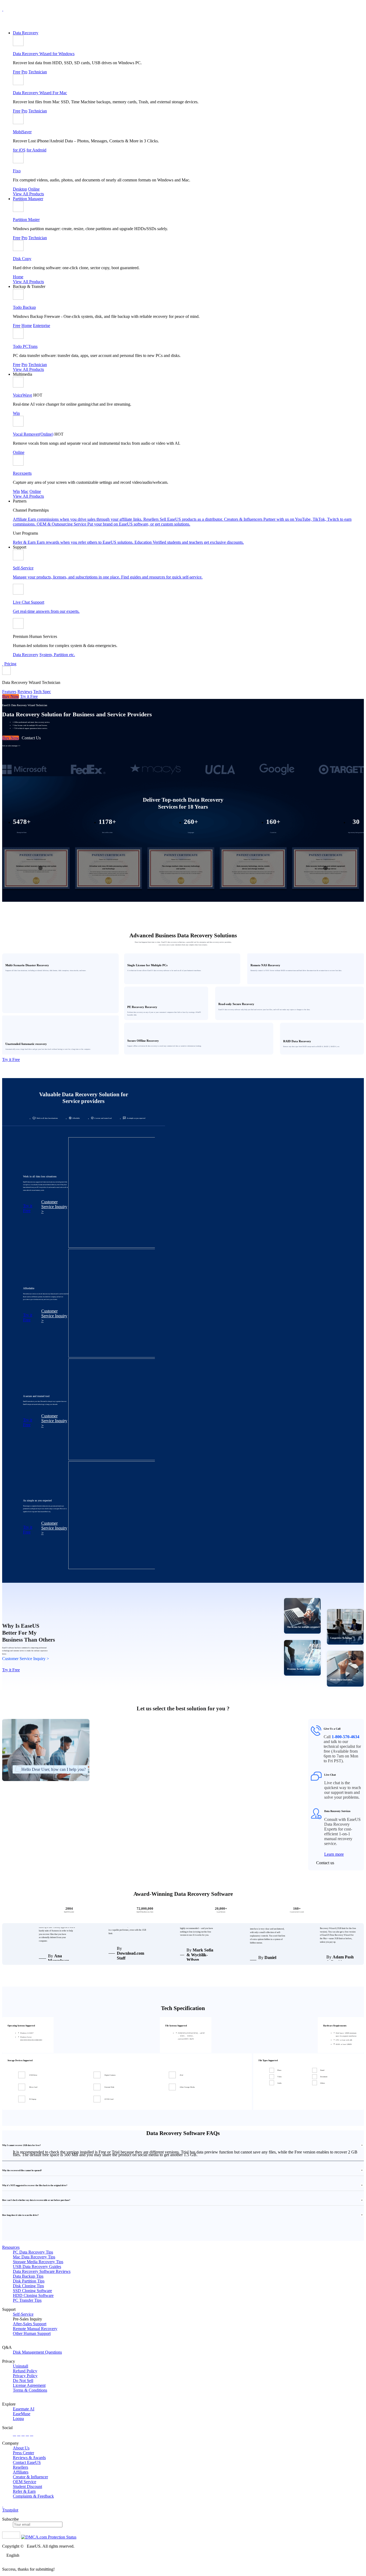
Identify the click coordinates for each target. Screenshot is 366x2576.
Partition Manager (28, 199)
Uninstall (20, 2366)
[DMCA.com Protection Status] (49, 2537)
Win (16, 413)
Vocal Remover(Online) (33, 434)
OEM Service (25, 2482)
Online (34, 189)
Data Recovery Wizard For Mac (40, 93)
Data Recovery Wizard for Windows (44, 54)
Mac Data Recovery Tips (34, 2257)
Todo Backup (24, 307)
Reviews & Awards (29, 2458)
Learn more (334, 1854)
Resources (11, 2247)
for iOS (19, 150)
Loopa (18, 2419)
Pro (24, 72)
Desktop (20, 189)
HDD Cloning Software (33, 2295)
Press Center (23, 2453)
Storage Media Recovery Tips (38, 2262)
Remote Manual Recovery (35, 2329)
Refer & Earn (24, 2491)
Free (17, 72)
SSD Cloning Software (32, 2291)
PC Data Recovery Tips (33, 2252)
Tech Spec (42, 692)
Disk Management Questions (37, 2352)
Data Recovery (26, 33)
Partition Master (26, 220)
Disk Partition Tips (29, 2281)
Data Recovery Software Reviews (42, 2271)
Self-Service (23, 2314)
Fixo (17, 171)
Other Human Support (32, 2333)
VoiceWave (23, 395)
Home (18, 277)
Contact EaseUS (27, 2462)
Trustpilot (10, 2510)
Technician (38, 72)
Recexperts (22, 473)
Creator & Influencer (30, 2477)
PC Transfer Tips (27, 2300)
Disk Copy (22, 259)
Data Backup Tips (28, 2276)
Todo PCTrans (25, 346)
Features (9, 692)
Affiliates (21, 2472)
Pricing (10, 664)
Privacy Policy (25, 2376)
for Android (36, 150)
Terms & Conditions (30, 2390)
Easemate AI (24, 2409)
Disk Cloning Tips (28, 2286)
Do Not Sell (23, 2381)
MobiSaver (22, 132)
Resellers (20, 2467)
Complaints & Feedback (33, 2496)
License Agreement (29, 2385)
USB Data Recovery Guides (37, 2267)
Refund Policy (25, 2371)
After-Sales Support (30, 2324)
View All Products (28, 194)
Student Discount (27, 2486)
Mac (25, 491)
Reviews (25, 692)
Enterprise (42, 326)
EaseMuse (22, 2414)
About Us (21, 2448)
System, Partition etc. (57, 655)
